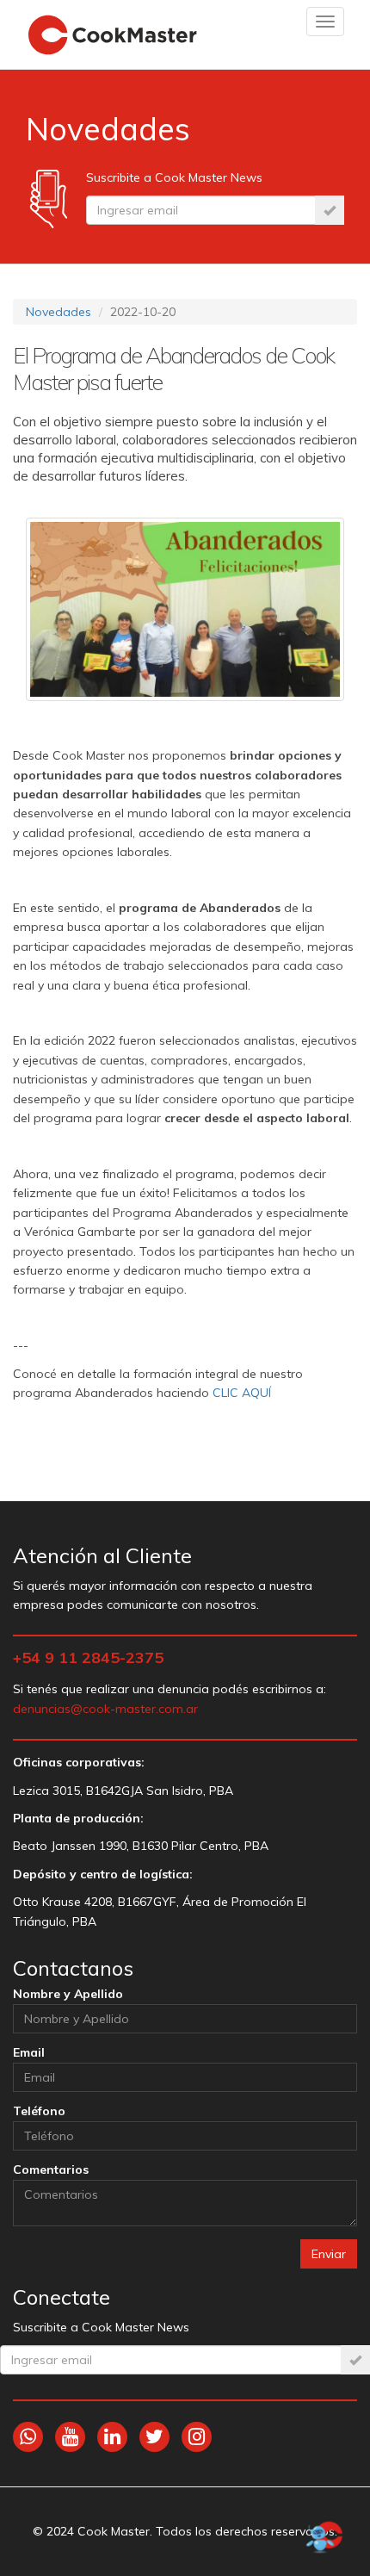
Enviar (329, 2254)
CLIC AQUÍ (242, 1393)
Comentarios (51, 2169)
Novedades (59, 312)
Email (29, 2052)
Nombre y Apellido (68, 1994)
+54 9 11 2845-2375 (88, 1657)
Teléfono (39, 2111)
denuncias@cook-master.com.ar (105, 1709)
